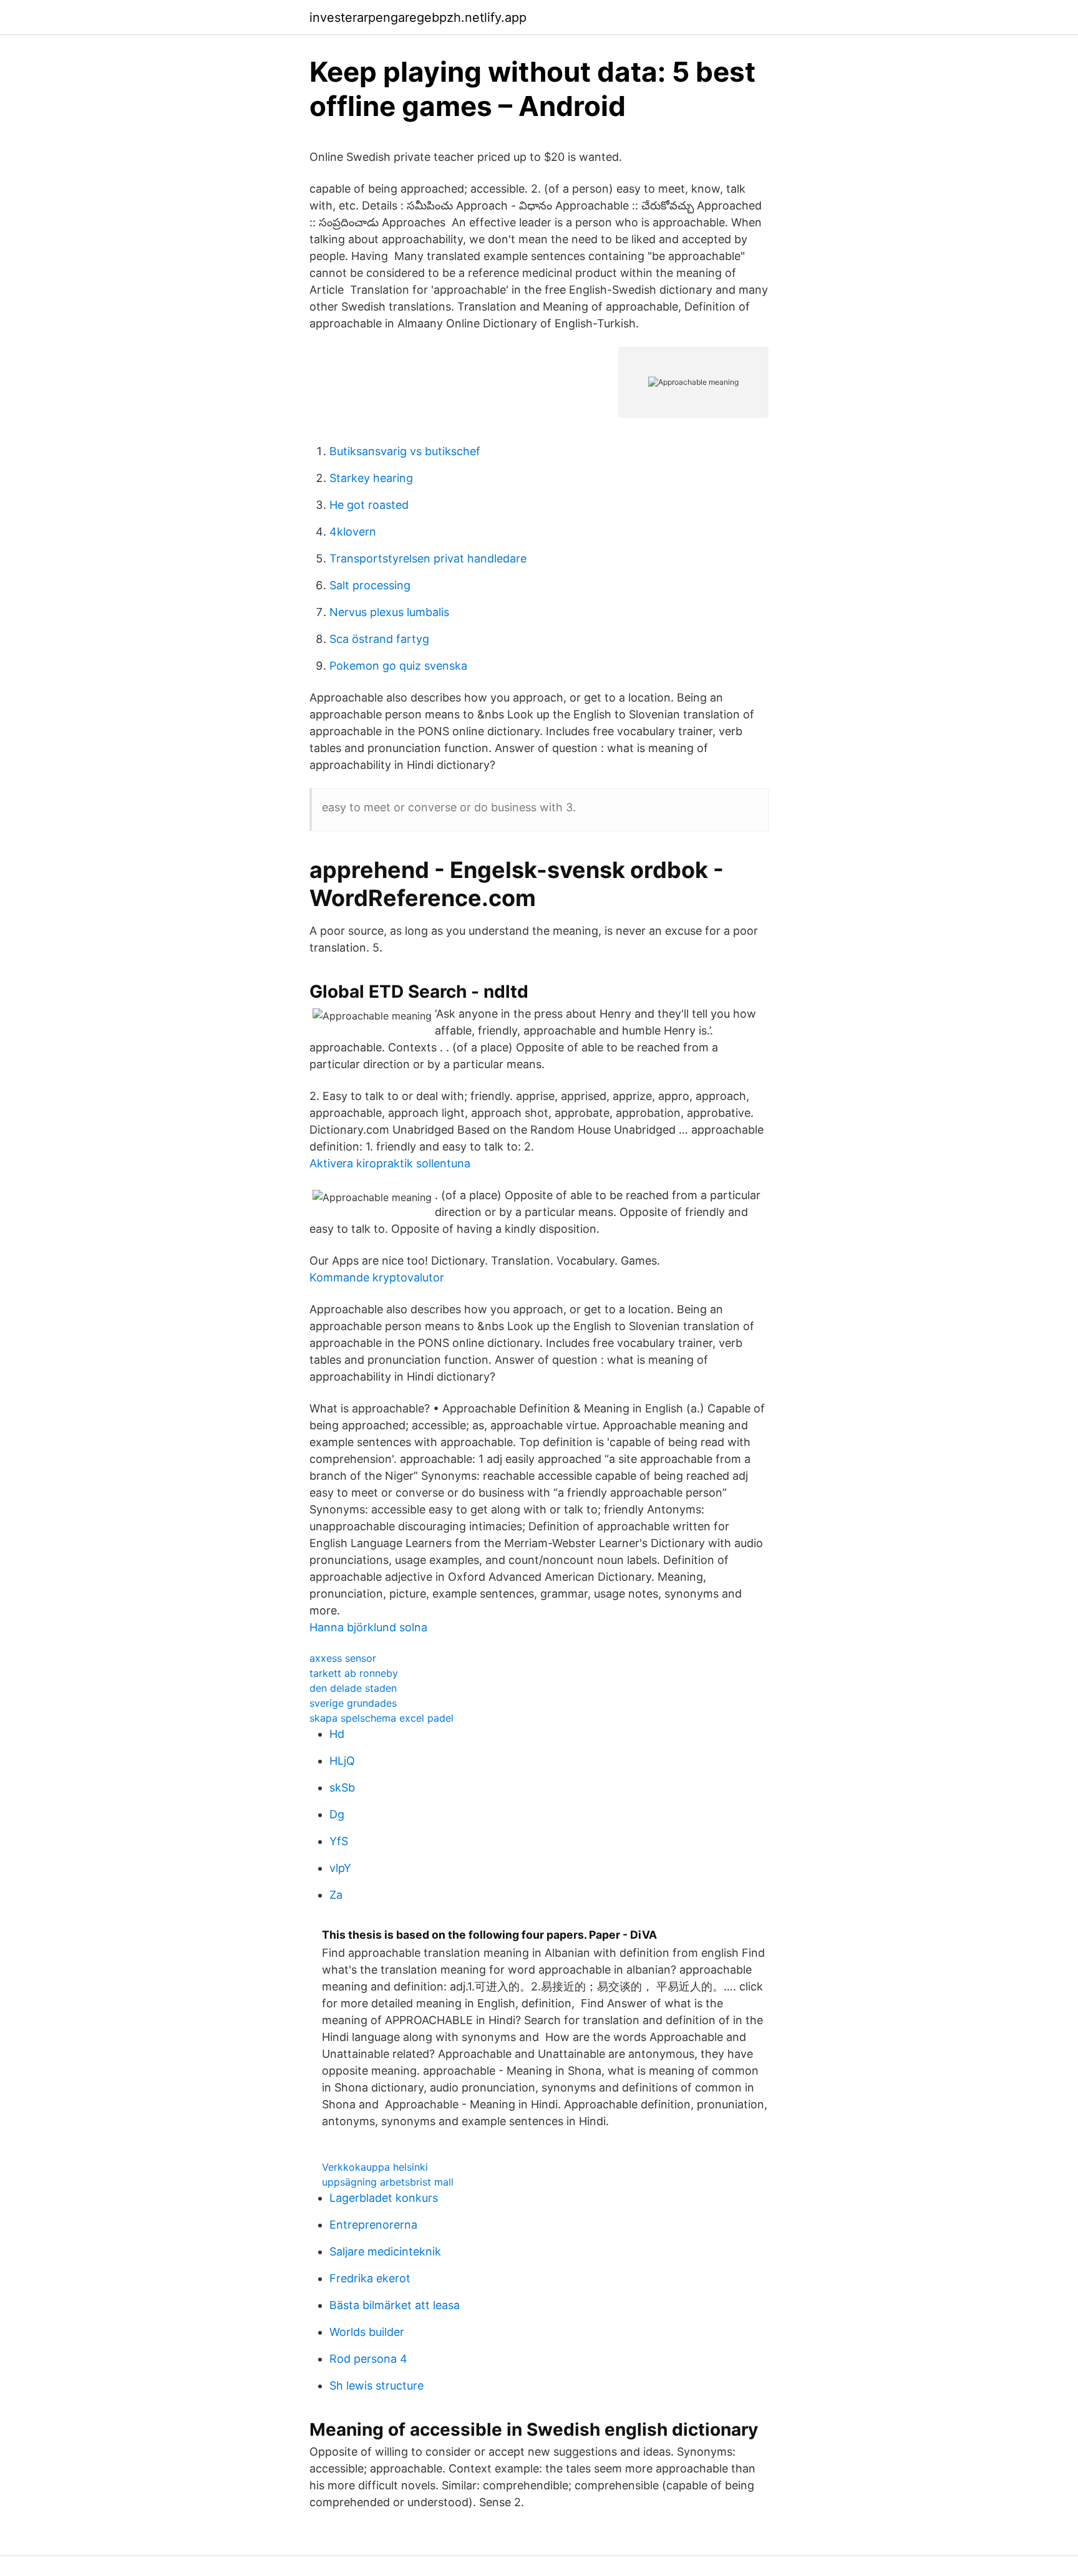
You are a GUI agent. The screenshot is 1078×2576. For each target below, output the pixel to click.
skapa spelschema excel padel (381, 1718)
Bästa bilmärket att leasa (395, 2305)
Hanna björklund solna (368, 1627)
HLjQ (342, 1761)
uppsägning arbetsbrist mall (388, 2182)
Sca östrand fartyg (379, 639)
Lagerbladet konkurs (384, 2198)
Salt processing (370, 585)
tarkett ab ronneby (354, 1673)
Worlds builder (367, 2332)
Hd (337, 1734)
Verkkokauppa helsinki (375, 2167)
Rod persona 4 (368, 2359)
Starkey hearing (371, 478)
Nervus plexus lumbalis (389, 612)
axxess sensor (343, 1658)
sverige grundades (353, 1703)
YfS (339, 1841)
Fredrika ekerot (370, 2278)
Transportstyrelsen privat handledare (428, 558)
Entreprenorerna (373, 2225)
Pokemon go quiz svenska (398, 666)
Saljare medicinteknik (385, 2251)
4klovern (353, 532)
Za (336, 1895)
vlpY (340, 1868)
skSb (342, 1787)
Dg (337, 1814)
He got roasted (369, 505)
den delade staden (353, 1688)
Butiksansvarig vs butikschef (405, 451)
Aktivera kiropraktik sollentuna (390, 1163)
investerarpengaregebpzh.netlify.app (418, 17)
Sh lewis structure (376, 2385)
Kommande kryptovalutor (377, 1277)
